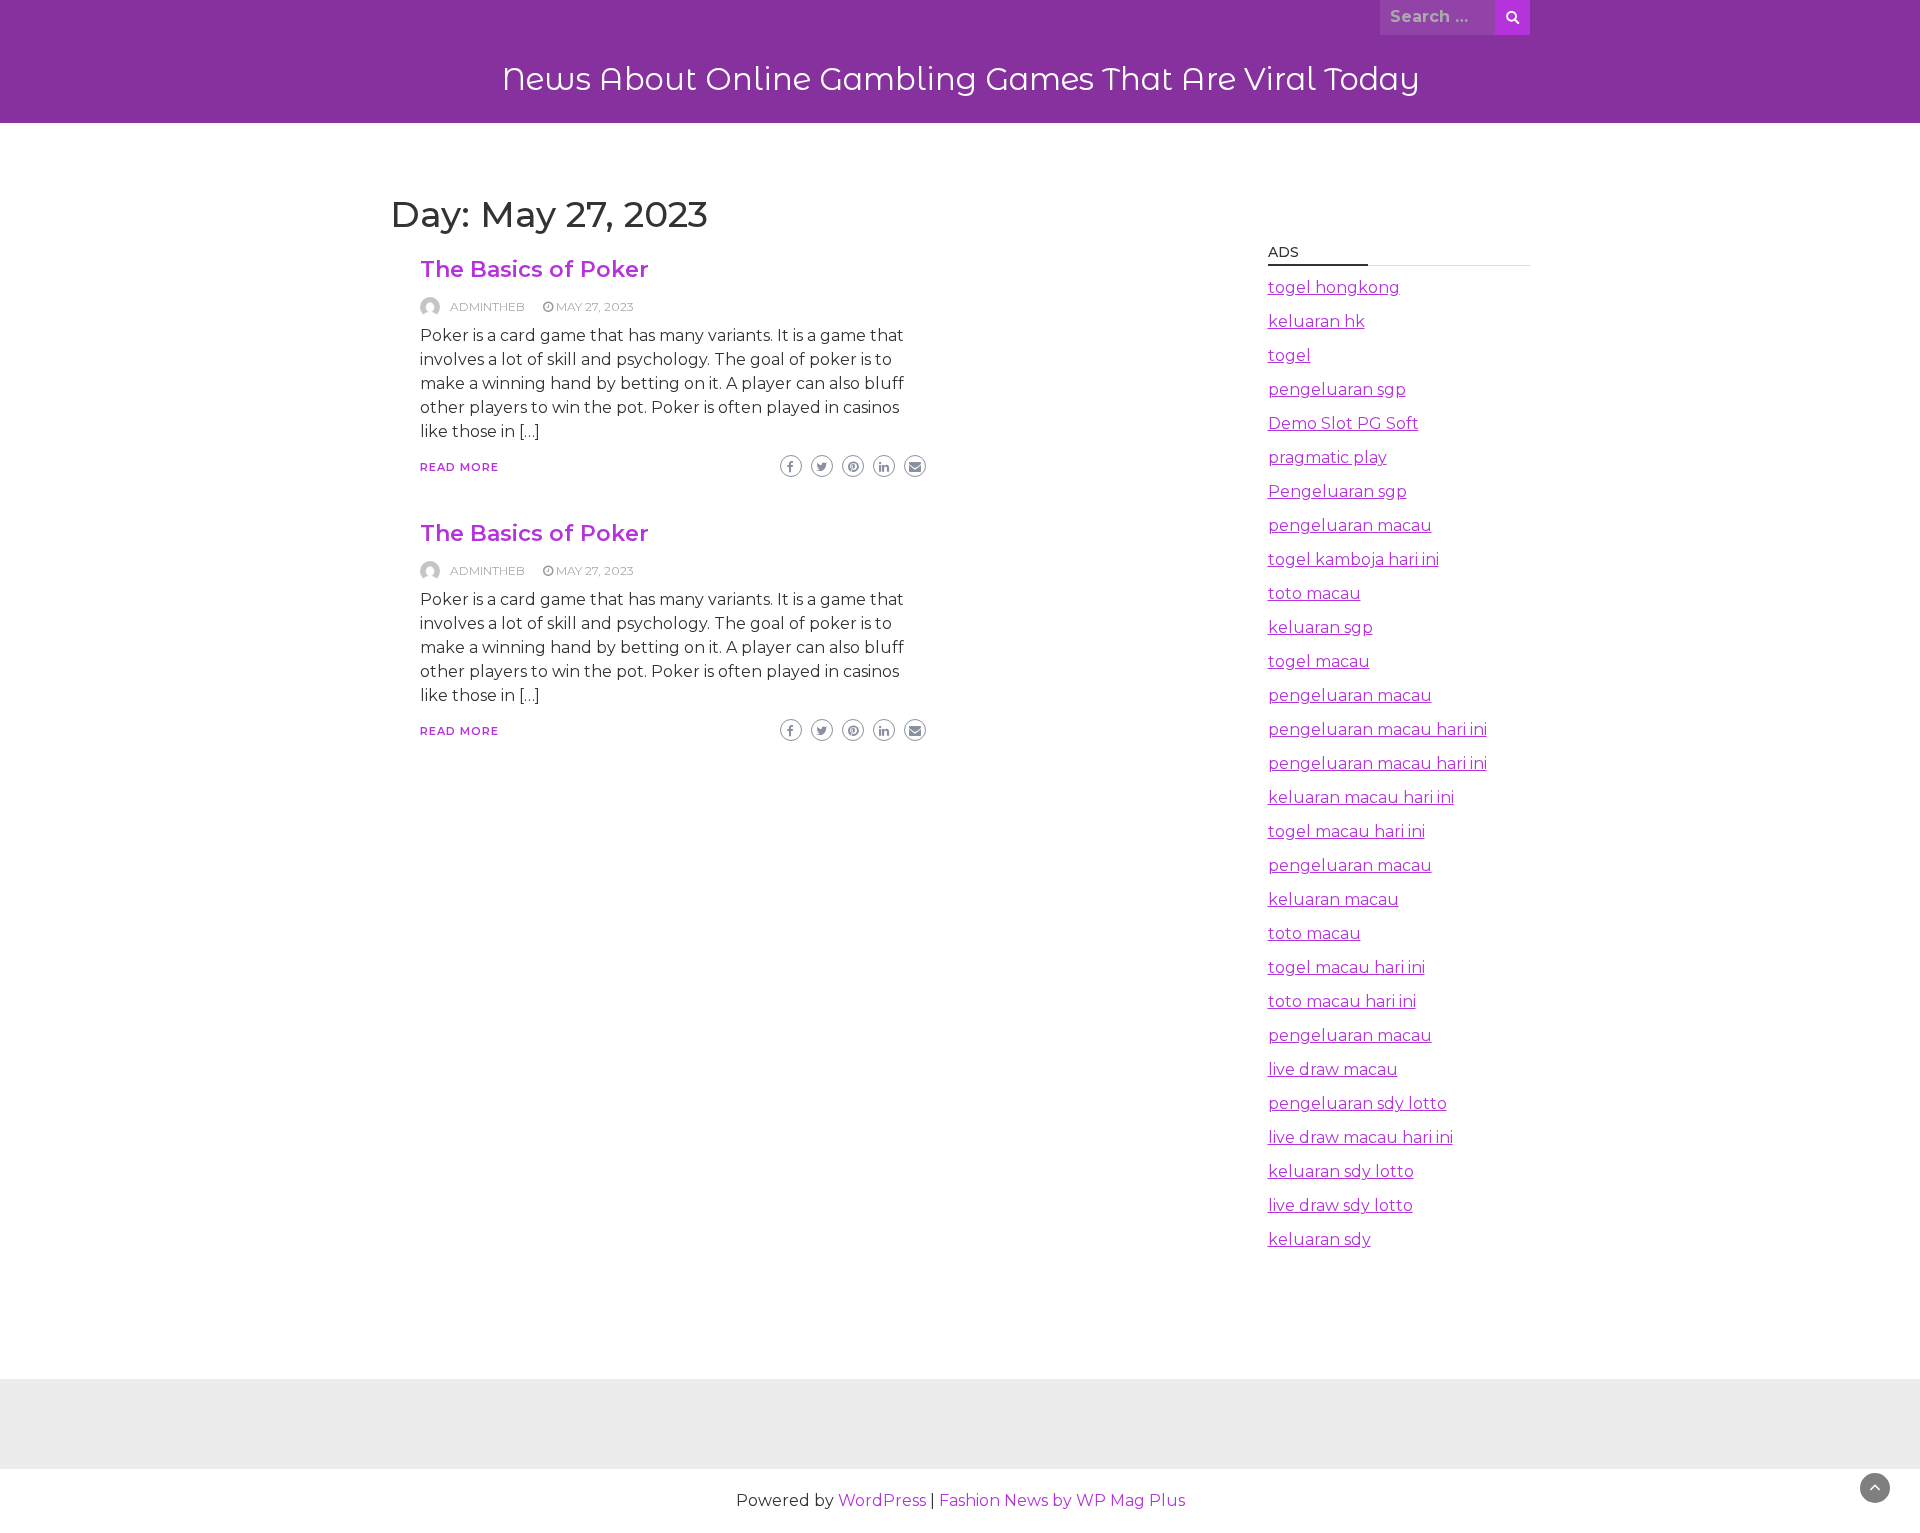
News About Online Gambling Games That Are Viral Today (960, 79)
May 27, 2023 (595, 306)
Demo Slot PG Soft (1343, 423)
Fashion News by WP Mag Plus (1062, 1500)
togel (1289, 355)
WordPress (882, 1500)
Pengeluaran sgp (1337, 491)
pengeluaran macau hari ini (1377, 729)
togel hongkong (1334, 287)
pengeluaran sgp (1337, 389)
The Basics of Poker (534, 269)
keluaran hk (1316, 321)
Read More (459, 467)
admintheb (487, 306)
